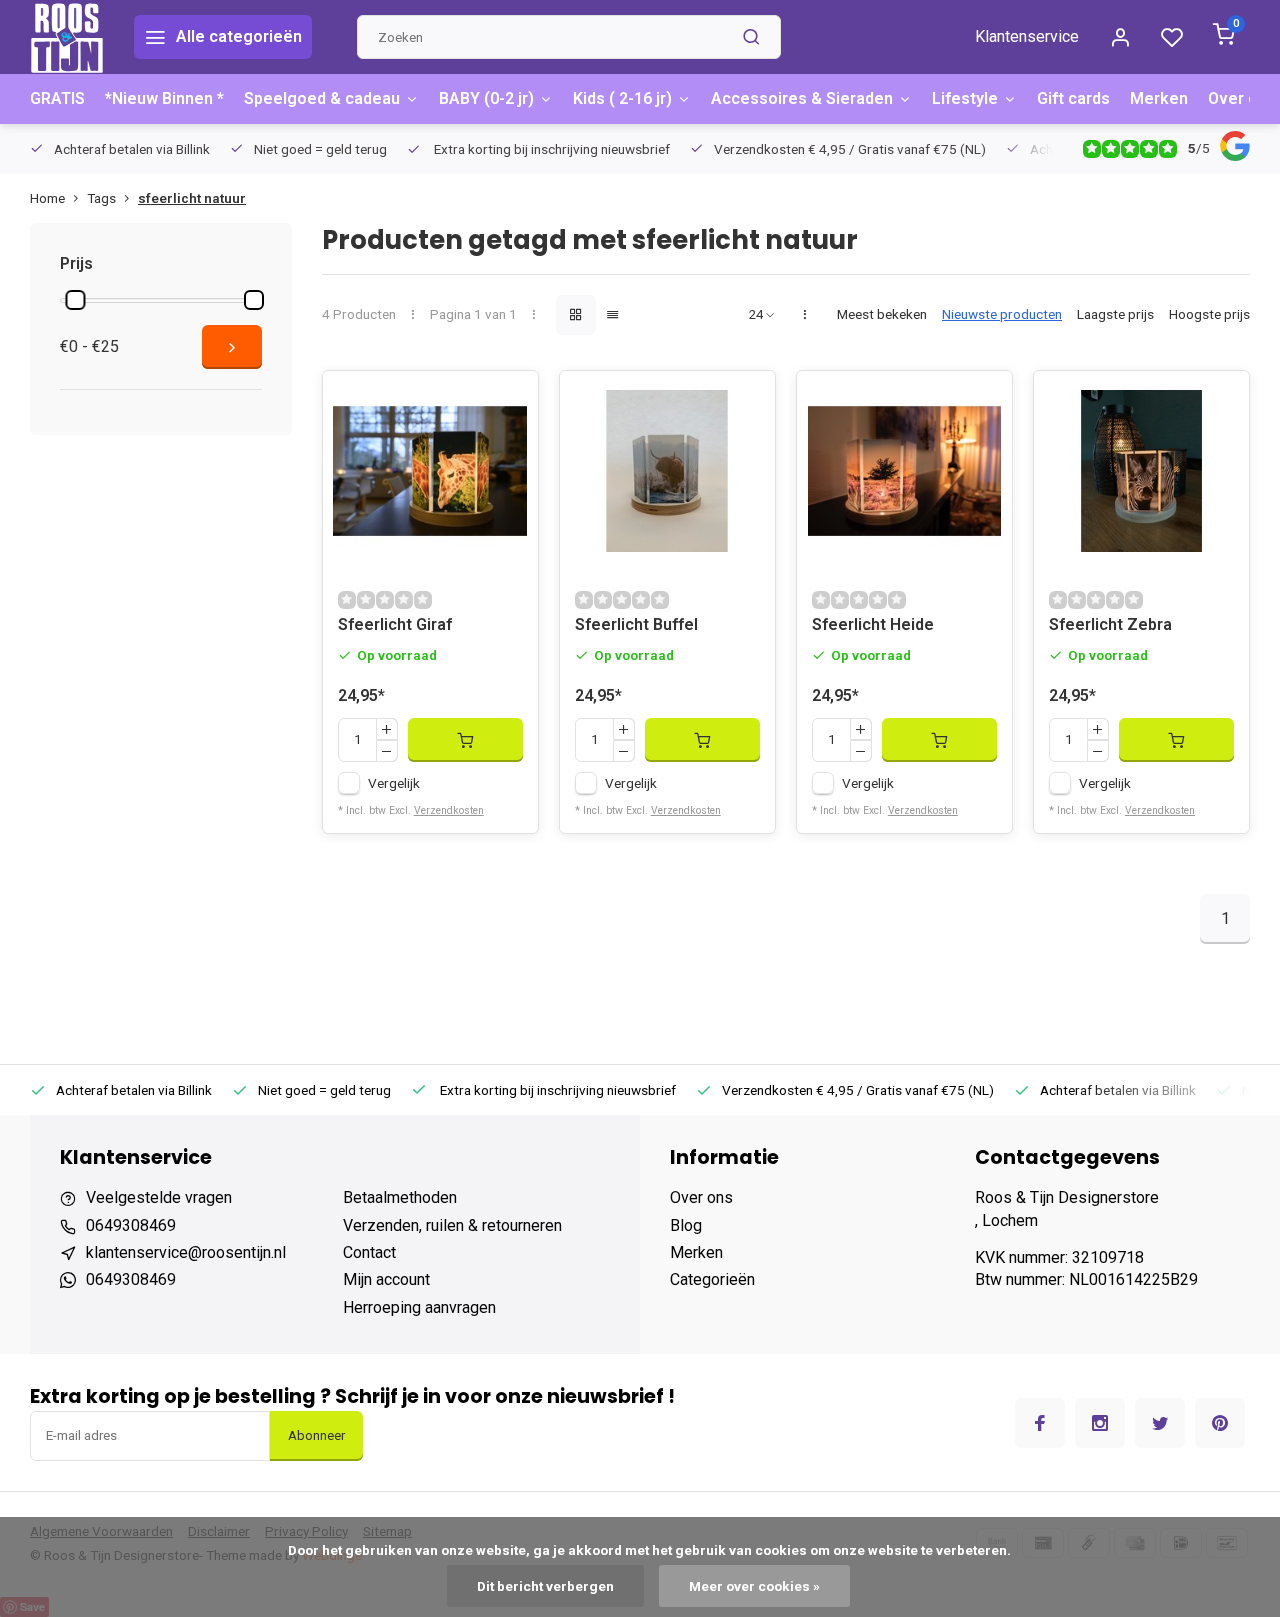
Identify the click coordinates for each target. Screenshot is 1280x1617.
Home (47, 198)
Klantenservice (1027, 36)
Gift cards (1073, 98)
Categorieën (712, 1279)
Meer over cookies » (754, 1586)
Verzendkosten (449, 810)
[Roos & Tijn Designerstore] (67, 37)
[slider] (75, 300)
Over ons (1242, 98)
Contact (369, 1252)
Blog (686, 1225)
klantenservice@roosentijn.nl (186, 1252)
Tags (101, 198)
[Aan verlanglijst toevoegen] (508, 401)
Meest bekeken (882, 314)
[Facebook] (1040, 1423)
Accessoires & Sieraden (802, 98)
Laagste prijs (1115, 314)
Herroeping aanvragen (419, 1307)
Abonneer (316, 1435)
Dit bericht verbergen (545, 1586)
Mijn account (386, 1279)
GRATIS (57, 98)
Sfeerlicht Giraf (395, 624)
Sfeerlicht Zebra (1110, 624)
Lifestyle (965, 98)
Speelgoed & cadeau (322, 98)
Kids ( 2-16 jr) (622, 98)
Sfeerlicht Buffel (636, 624)
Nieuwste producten (1002, 314)
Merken (1159, 98)
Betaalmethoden (400, 1197)
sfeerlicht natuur (192, 198)
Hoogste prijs (1209, 314)
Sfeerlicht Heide (873, 624)
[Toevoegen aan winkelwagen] (465, 740)
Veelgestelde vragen (159, 1197)
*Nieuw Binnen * (164, 98)
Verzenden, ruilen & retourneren (452, 1225)
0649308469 (131, 1225)
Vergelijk (394, 783)
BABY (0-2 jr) (486, 98)
